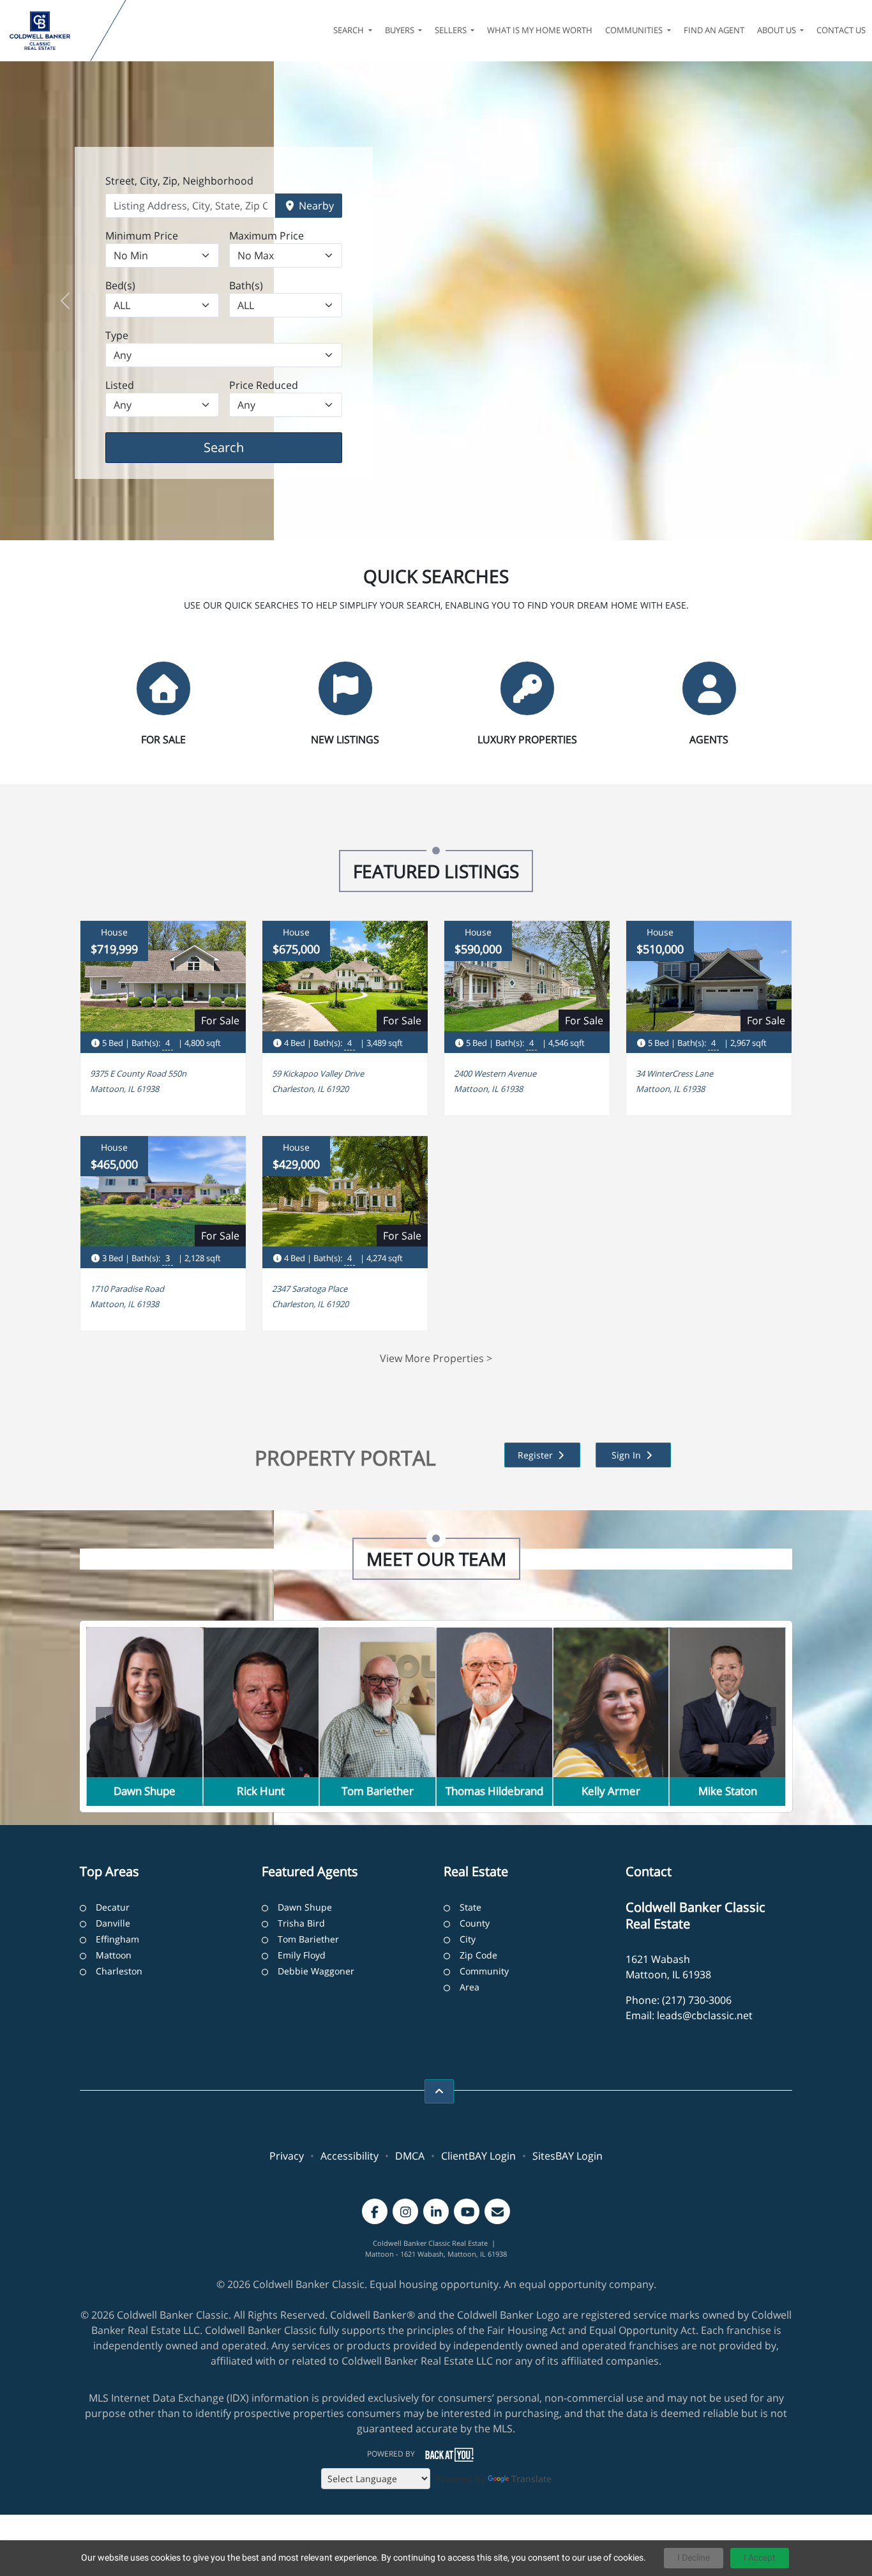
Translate (531, 2479)
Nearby (315, 206)
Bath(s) (246, 285)
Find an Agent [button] (714, 30)
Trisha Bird (301, 1923)
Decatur (113, 1907)
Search (244, 447)
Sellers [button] (452, 30)
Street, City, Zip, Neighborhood (179, 181)
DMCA (410, 2156)
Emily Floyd (302, 1955)
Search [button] (350, 30)
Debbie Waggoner (316, 1971)
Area (470, 1987)
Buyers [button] (401, 30)
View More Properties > (436, 1358)
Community (484, 1971)
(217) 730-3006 (697, 2000)
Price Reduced (264, 385)
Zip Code (478, 1955)
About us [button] (778, 30)
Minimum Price (142, 236)
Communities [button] (635, 30)
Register (537, 1455)
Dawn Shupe (305, 1907)
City (468, 1939)
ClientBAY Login (478, 2156)
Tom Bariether (308, 1939)
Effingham (117, 1939)
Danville (113, 1923)
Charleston (119, 1971)
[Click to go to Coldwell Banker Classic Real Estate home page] (48, 31)
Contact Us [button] (841, 30)
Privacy (287, 2156)
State (470, 1907)
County (475, 1923)
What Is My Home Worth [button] (540, 30)
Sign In (628, 1455)
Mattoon (114, 1955)
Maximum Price (267, 236)
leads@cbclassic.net (705, 2015)
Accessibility (350, 2156)
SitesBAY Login (568, 2156)
